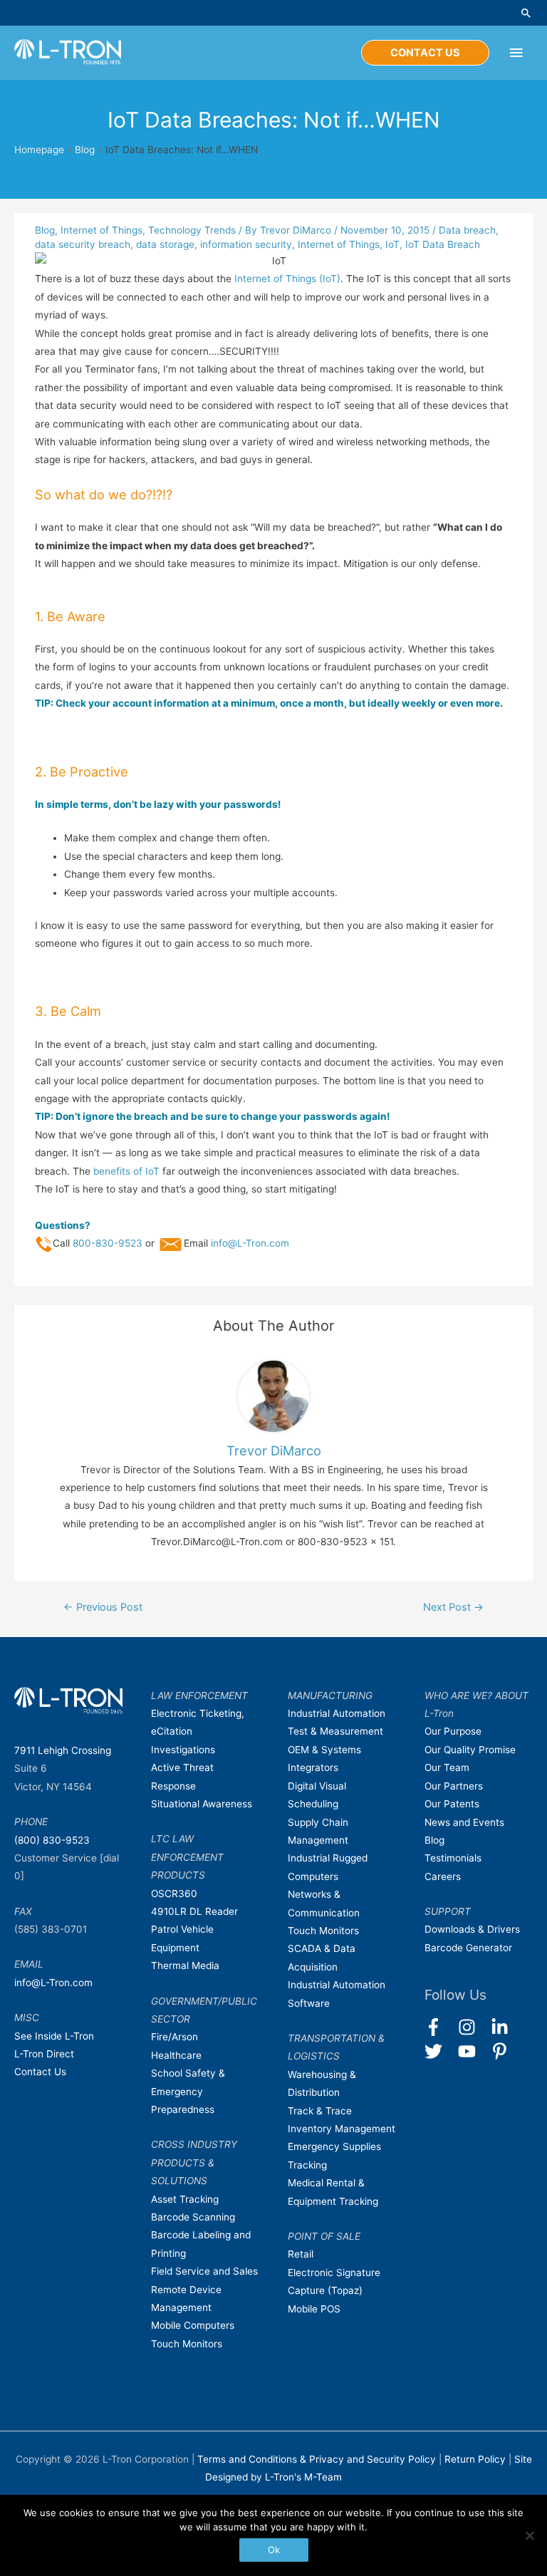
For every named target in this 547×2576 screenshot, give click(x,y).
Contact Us (40, 2072)
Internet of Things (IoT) (287, 279)
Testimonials (453, 1858)
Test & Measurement (335, 1731)
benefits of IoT (126, 1171)
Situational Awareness (202, 1804)
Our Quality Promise (470, 1750)
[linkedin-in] (506, 2027)
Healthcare (176, 2055)
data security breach (83, 244)
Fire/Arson (174, 2037)
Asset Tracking (185, 2199)
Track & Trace (320, 2111)
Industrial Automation (337, 1713)
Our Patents (452, 1804)
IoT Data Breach (443, 244)
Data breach (467, 230)
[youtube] (473, 2051)
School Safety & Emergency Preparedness (188, 2091)
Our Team (447, 1767)
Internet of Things (101, 230)
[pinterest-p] (502, 2051)
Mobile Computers (193, 2325)
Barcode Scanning (193, 2217)
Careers (443, 1876)
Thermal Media (185, 1965)
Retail (301, 2254)
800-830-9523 (108, 1243)
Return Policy (476, 2459)
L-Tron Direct (44, 2054)
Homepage (39, 150)
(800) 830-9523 (52, 1840)
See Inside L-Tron (54, 2036)
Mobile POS (314, 2309)
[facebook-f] (440, 2027)
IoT (392, 244)
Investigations (183, 1750)
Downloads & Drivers (472, 1929)
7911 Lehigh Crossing (63, 1750)
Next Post (453, 1607)
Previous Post (103, 1607)
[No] (529, 2535)
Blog (85, 150)
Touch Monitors (187, 2344)
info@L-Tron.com (250, 1243)
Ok (274, 2550)
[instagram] (473, 2027)
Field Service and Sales (204, 2271)
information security (246, 244)
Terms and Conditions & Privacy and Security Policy (317, 2459)
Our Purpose (453, 1731)
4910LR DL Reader (194, 1911)
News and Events (464, 1822)
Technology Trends (192, 230)
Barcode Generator (468, 1948)
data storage (165, 244)
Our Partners (454, 1786)
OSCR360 (174, 1894)
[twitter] (440, 2051)
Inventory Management (342, 2129)
